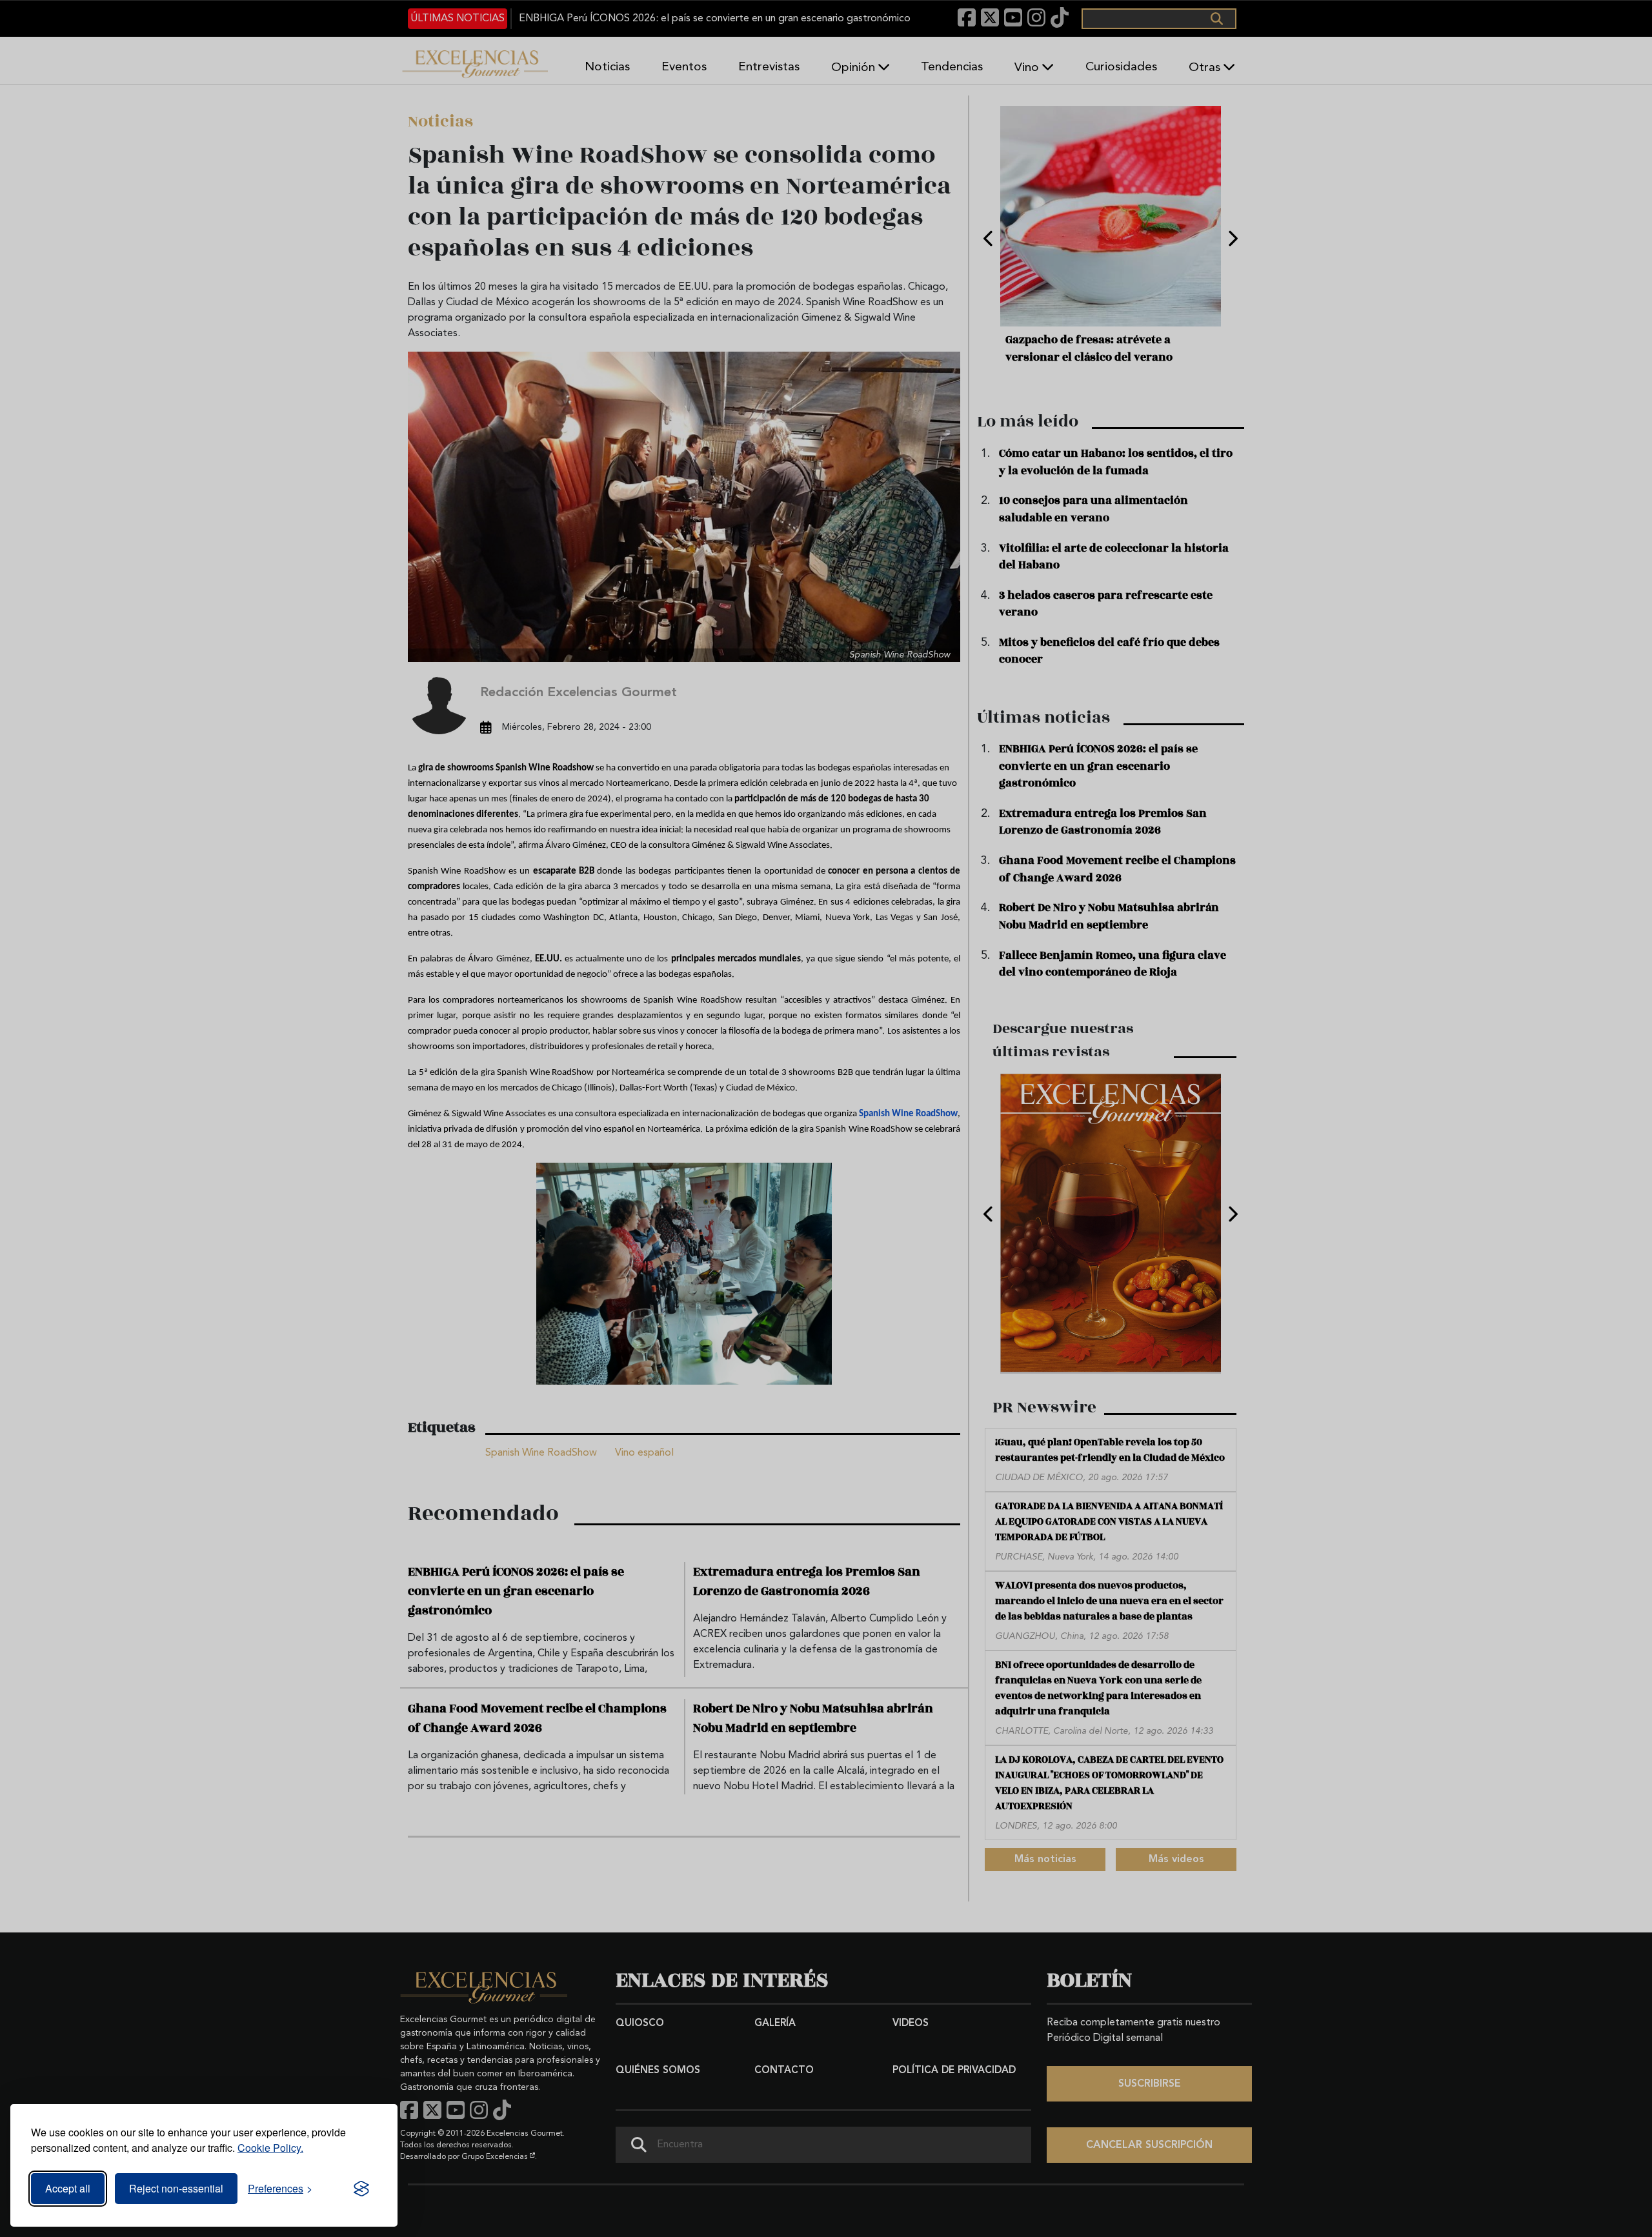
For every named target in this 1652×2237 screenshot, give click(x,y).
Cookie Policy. (270, 2148)
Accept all (68, 2188)
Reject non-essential (176, 2188)
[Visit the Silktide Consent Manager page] (361, 2189)
